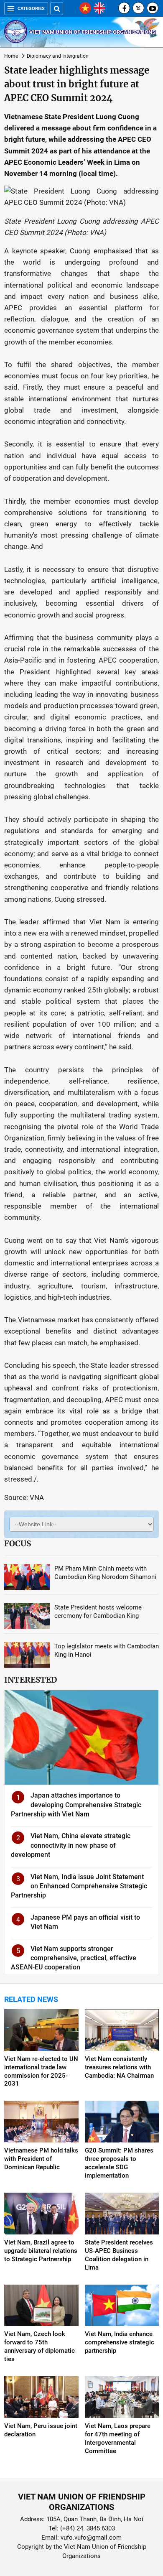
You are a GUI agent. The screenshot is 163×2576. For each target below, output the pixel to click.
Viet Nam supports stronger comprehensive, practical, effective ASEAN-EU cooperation (74, 1958)
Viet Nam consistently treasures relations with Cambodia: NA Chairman (119, 2067)
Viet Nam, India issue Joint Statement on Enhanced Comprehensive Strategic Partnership (79, 1886)
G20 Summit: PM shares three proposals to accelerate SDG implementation (119, 2163)
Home (11, 56)
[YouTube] (153, 8)
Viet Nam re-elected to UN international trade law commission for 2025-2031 (41, 2071)
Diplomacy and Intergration (58, 56)
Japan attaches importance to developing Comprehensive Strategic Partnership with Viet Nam (76, 1805)
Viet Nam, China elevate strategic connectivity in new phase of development (71, 1845)
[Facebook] (124, 8)
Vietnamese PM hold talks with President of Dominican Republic (41, 2159)
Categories (31, 9)
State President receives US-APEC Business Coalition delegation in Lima (119, 2255)
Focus (18, 1543)
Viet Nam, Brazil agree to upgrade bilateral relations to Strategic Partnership (41, 2251)
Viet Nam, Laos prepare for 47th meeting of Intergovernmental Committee (118, 2438)
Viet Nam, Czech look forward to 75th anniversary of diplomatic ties (39, 2346)
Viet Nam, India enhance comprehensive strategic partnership (120, 2342)
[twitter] (138, 8)
